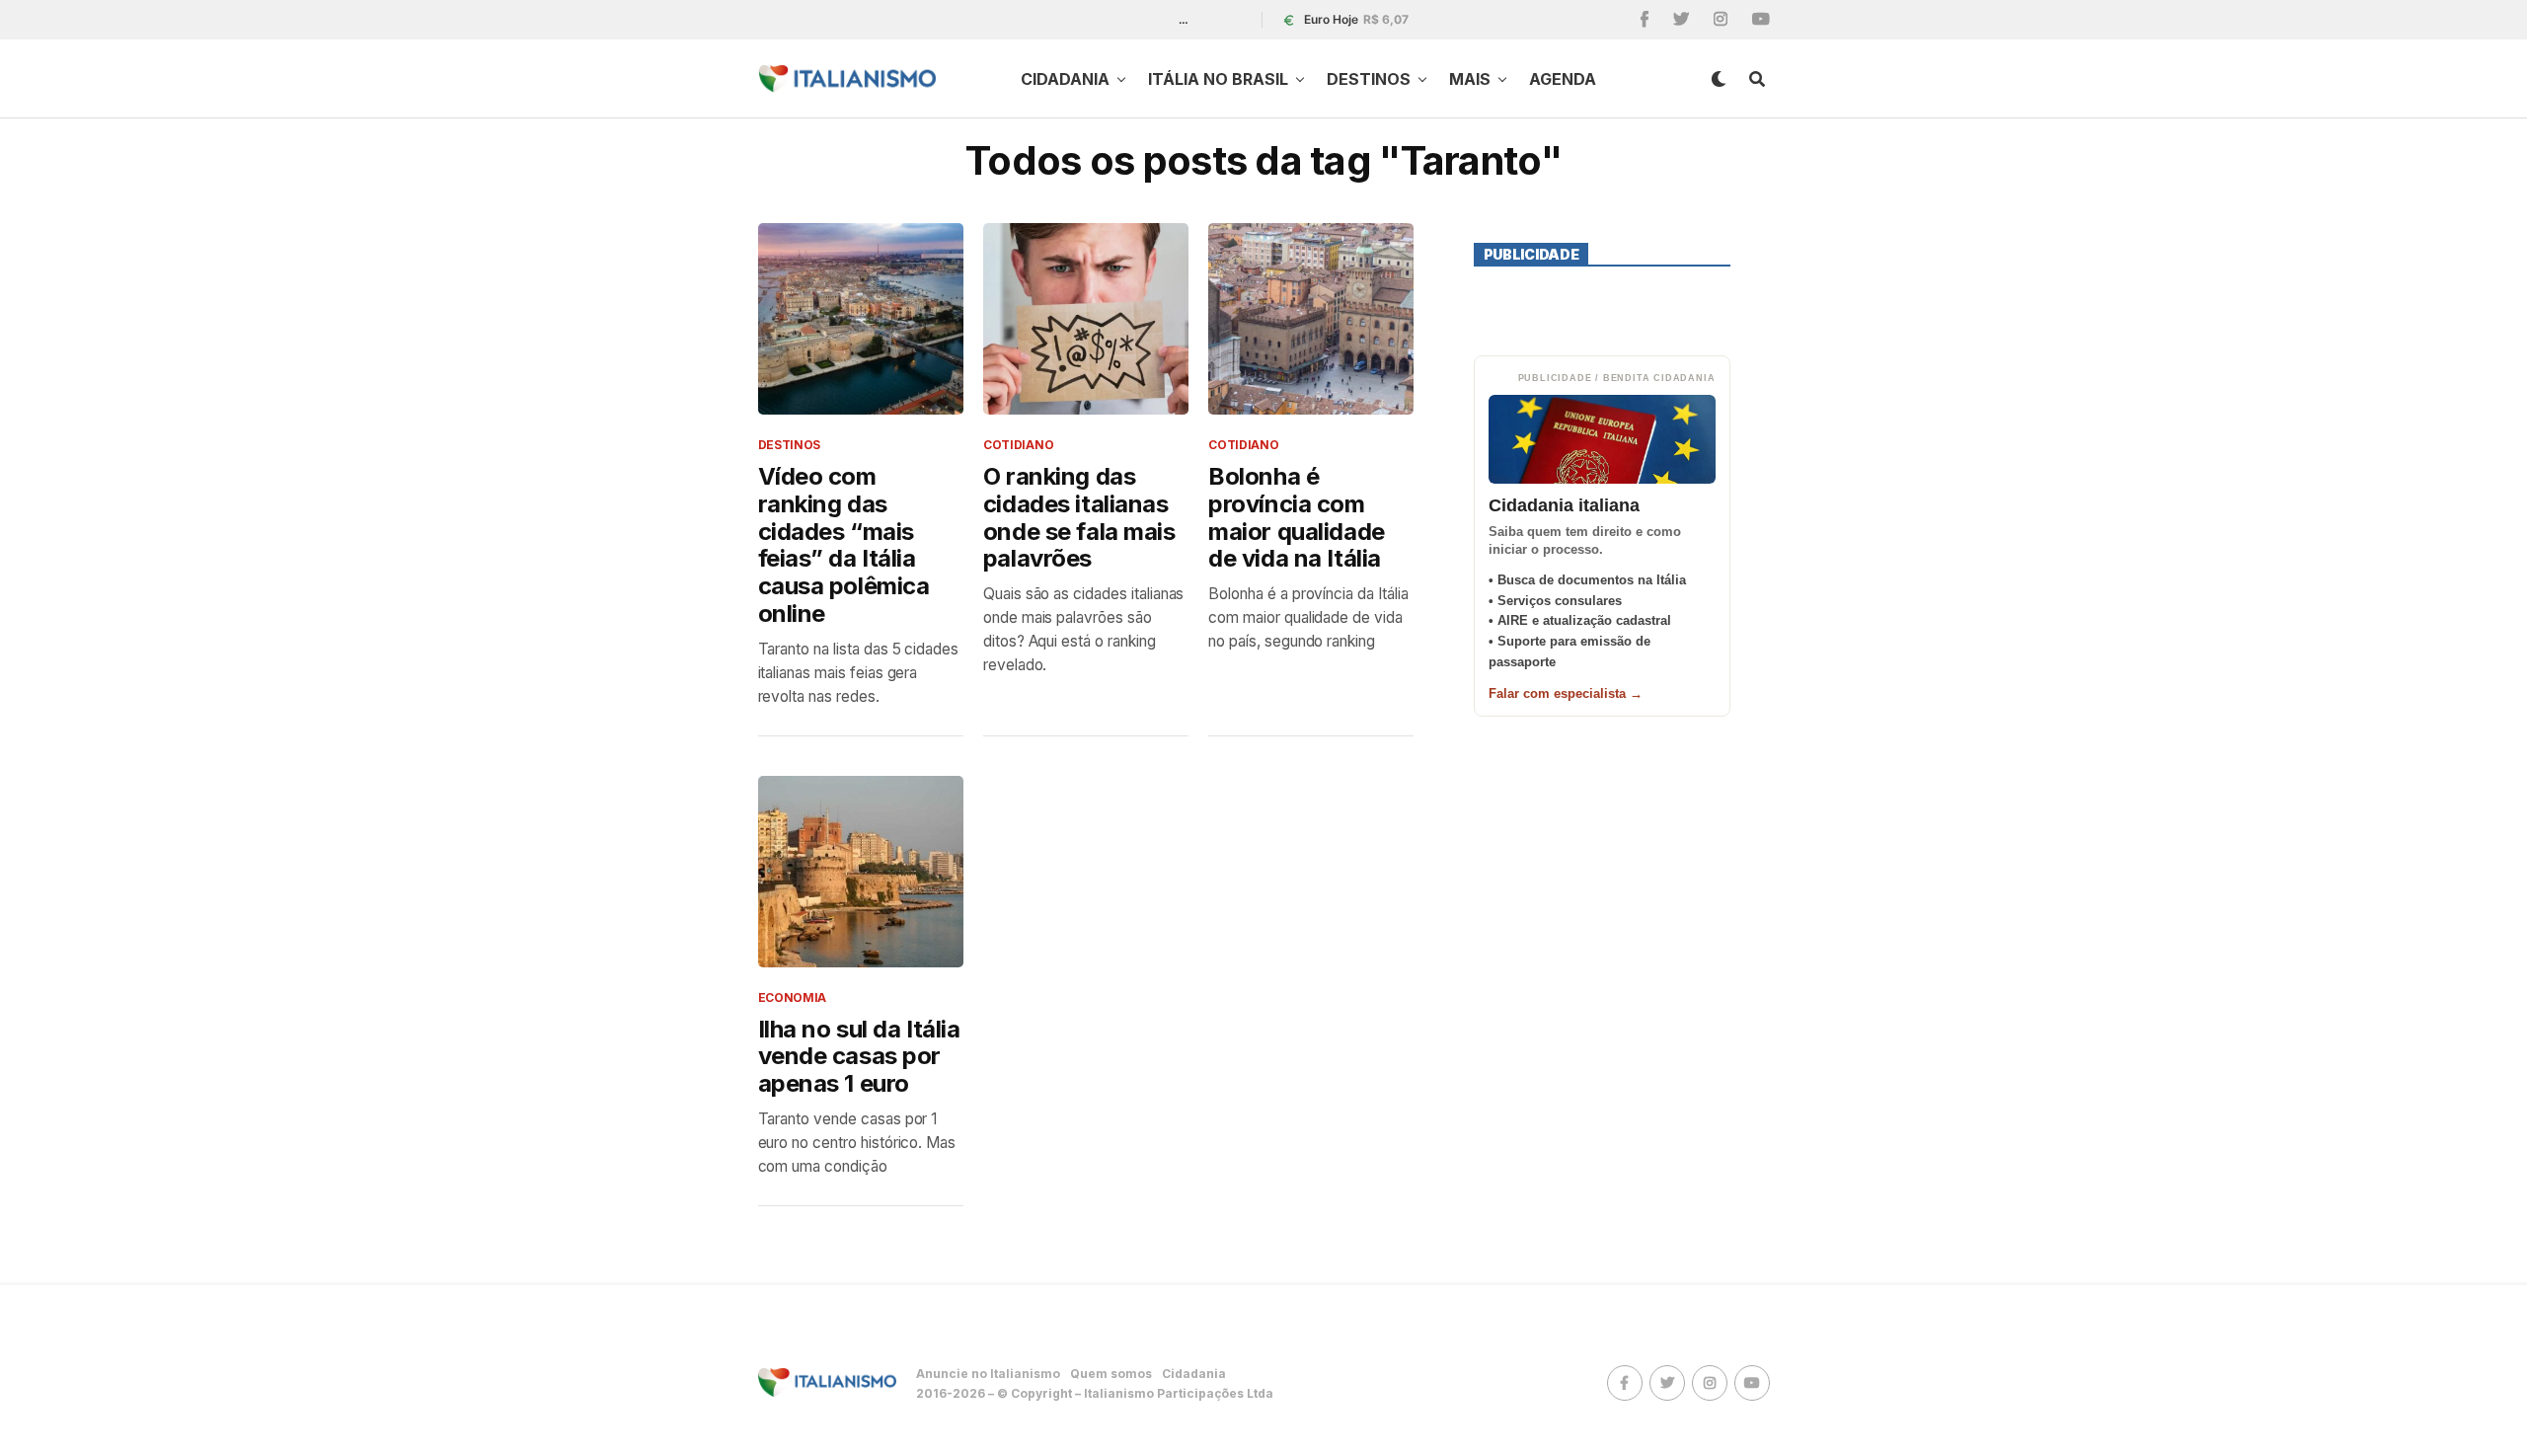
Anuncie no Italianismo (988, 1374)
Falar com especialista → (1566, 693)
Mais (1470, 79)
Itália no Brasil (1218, 79)
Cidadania (1065, 79)
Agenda (1563, 79)
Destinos (1369, 79)
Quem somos (1111, 1374)
